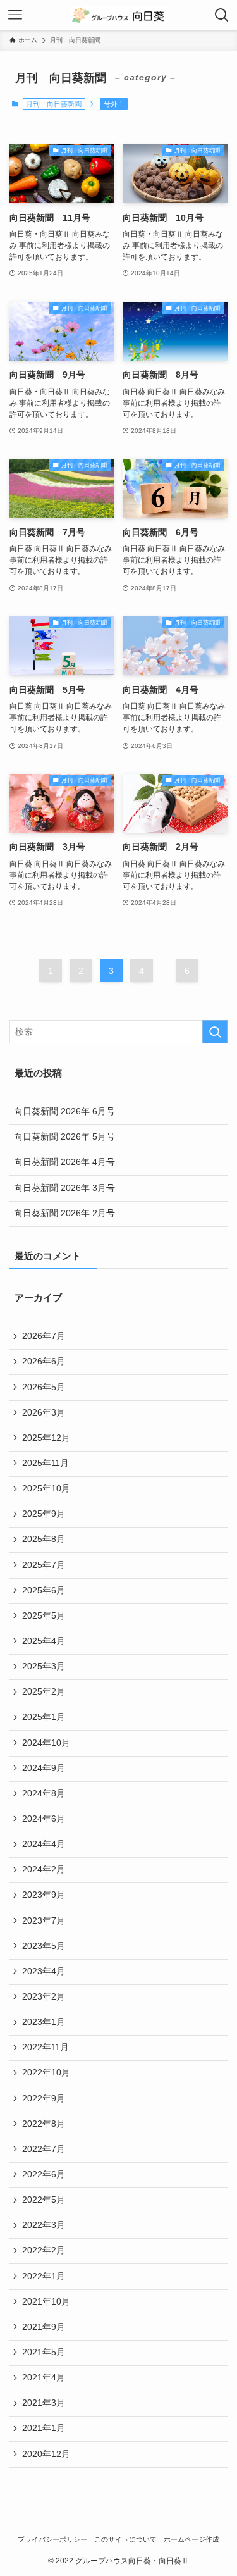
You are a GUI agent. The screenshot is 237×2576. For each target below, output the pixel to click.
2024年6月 (44, 1819)
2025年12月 (46, 1438)
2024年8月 (44, 1794)
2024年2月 (44, 1870)
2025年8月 (44, 1539)
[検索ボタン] (222, 15)
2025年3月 (44, 1666)
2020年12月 (46, 2454)
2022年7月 (44, 2149)
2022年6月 (44, 2175)
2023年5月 (44, 1946)
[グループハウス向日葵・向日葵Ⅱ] (118, 15)
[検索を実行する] (215, 1032)
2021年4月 (44, 2378)
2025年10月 (46, 1489)
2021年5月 (44, 2352)
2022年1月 (44, 2276)
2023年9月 (44, 1895)
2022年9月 (44, 2099)
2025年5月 (44, 1616)
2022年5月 (44, 2200)
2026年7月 (44, 1336)
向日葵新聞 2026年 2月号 (64, 1213)
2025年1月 (44, 1717)
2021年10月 (46, 2302)
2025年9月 (44, 1514)
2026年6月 (44, 1361)
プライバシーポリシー (52, 2539)
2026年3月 (44, 1413)
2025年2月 (44, 1692)
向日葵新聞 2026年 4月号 (64, 1162)
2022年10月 (46, 2073)
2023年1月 (44, 2022)
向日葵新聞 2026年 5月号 (64, 1137)
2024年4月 (44, 1844)
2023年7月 (44, 1921)
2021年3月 (44, 2403)
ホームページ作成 (191, 2539)
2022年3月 (44, 2225)
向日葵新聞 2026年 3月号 (64, 1188)
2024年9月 (44, 1768)
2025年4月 (44, 1641)
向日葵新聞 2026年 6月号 (64, 1111)
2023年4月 (44, 1971)
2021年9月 (44, 2327)
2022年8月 (44, 2124)
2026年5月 (44, 1387)
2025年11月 (46, 1463)
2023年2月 (44, 1997)
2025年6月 (44, 1590)
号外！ (114, 104)
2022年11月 (46, 2047)
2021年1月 (44, 2428)
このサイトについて (125, 2539)
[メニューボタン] (15, 15)
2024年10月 (46, 1743)
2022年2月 (44, 2250)
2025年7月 (44, 1565)
